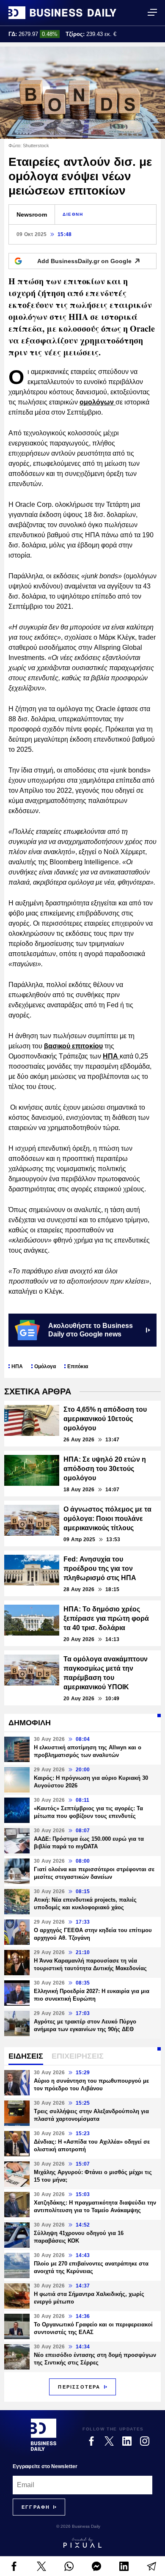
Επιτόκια (78, 1366)
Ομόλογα (45, 1366)
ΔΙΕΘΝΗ (73, 214)
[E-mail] (151, 2566)
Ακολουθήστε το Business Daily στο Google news (91, 1330)
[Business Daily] (62, 13)
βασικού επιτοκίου (73, 1046)
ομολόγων (98, 402)
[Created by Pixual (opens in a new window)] (82, 2543)
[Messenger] (96, 2566)
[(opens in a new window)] (14, 2566)
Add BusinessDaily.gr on (84, 261)
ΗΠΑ (111, 1056)
